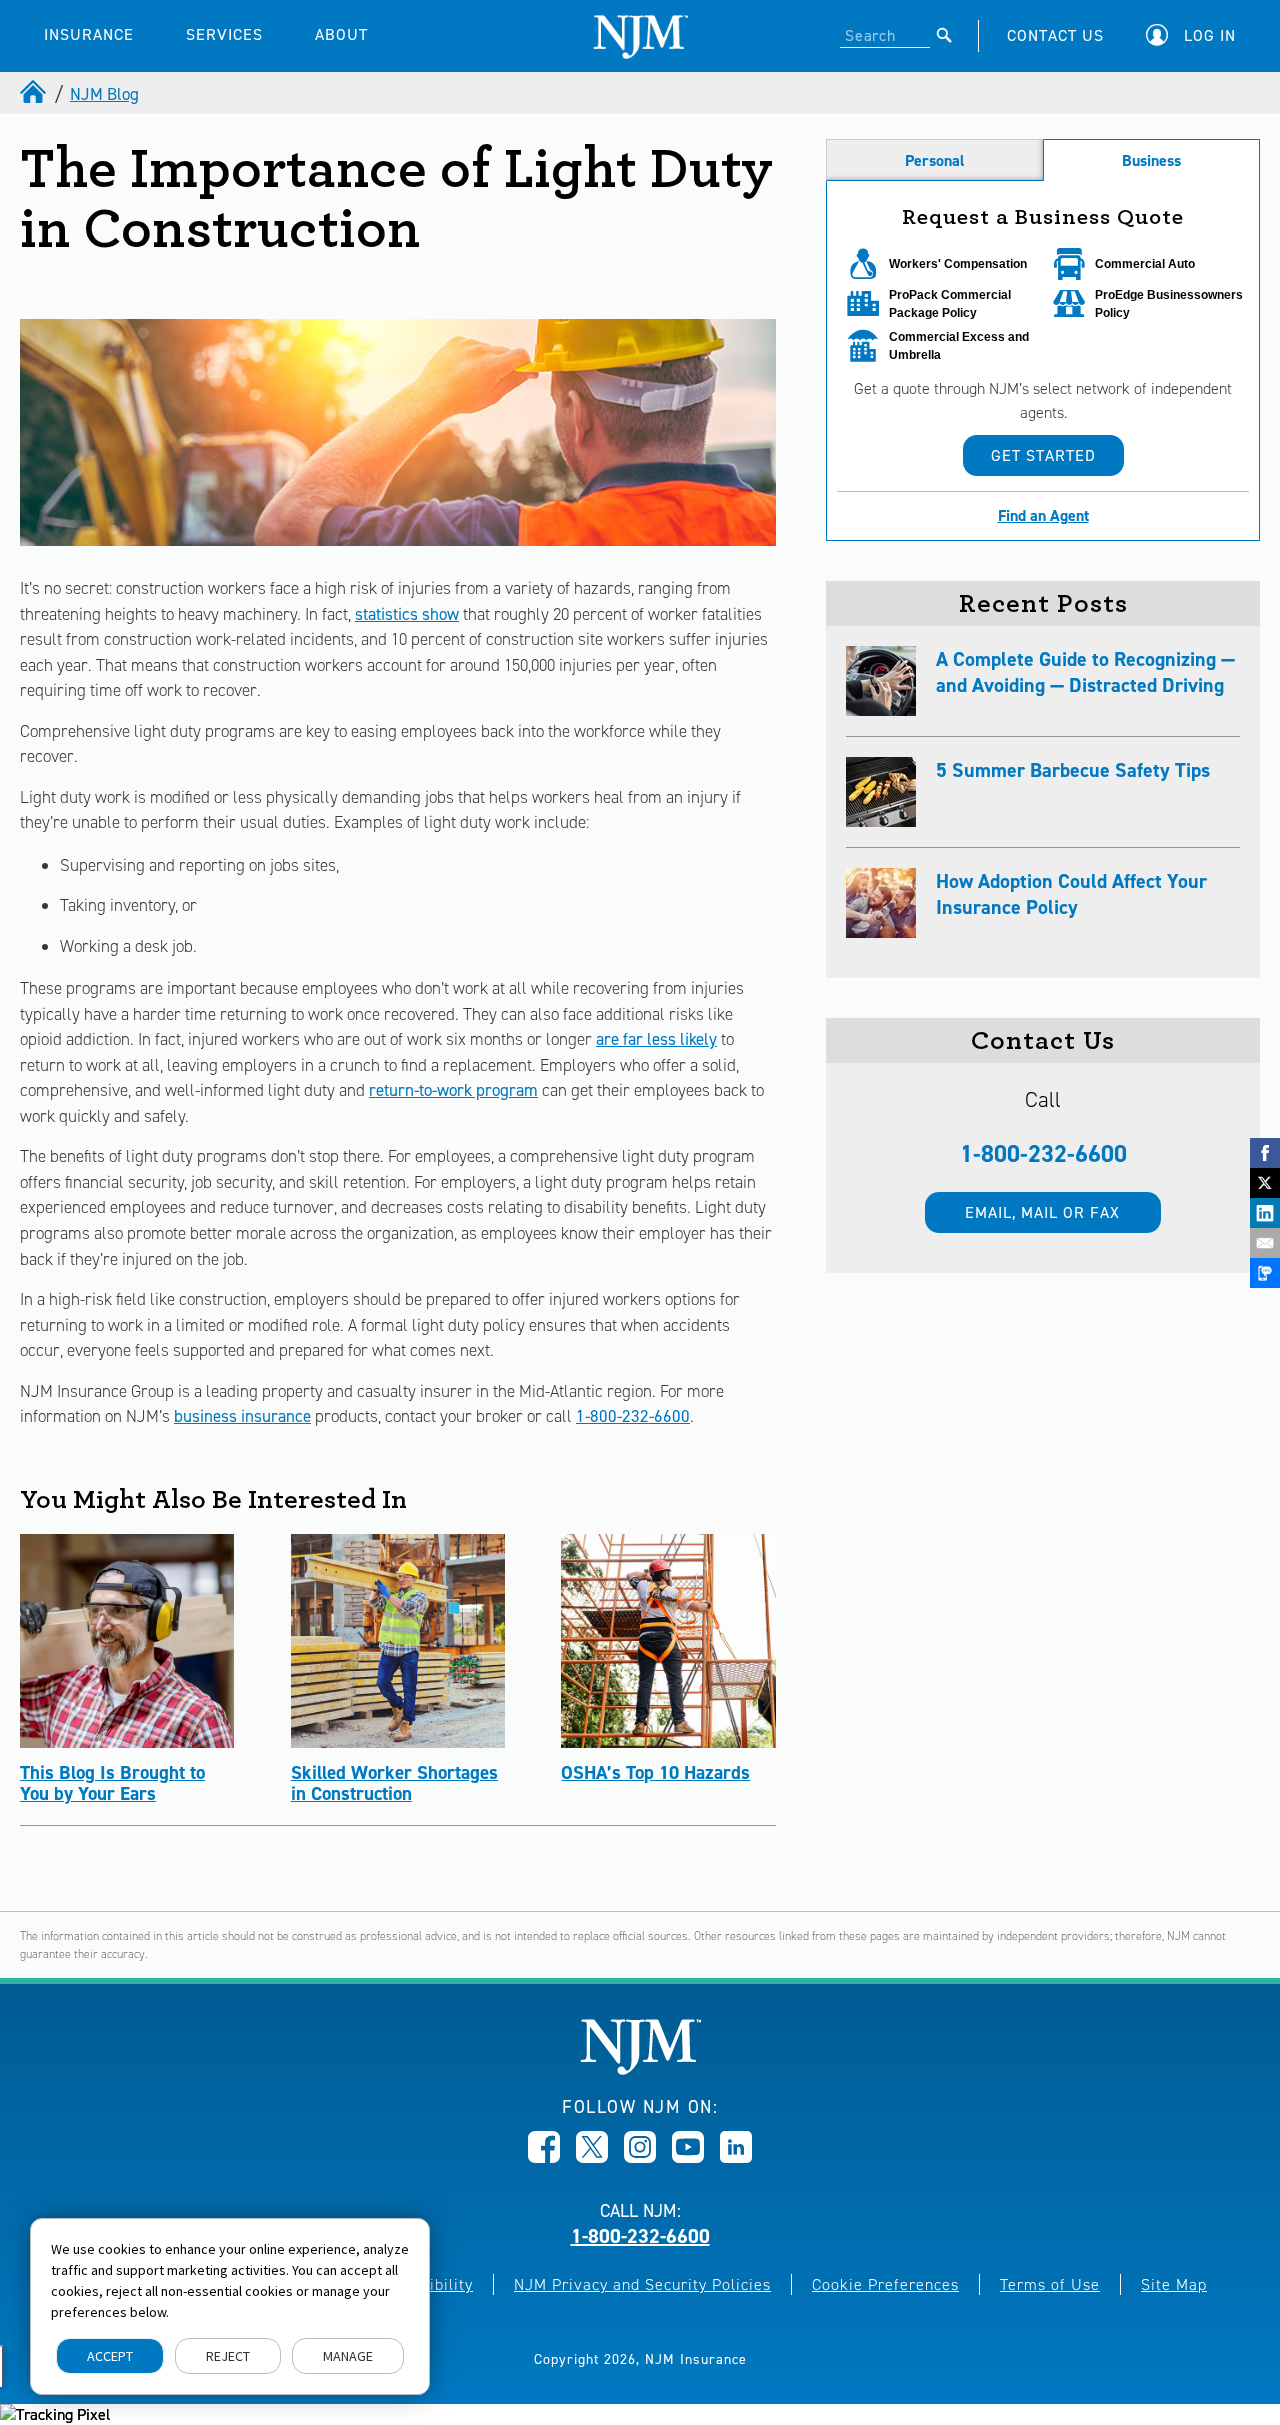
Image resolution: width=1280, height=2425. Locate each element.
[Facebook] (1265, 1153)
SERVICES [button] (224, 34)
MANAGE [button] (348, 2356)
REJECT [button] (228, 2356)
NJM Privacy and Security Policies (642, 2284)
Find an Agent (1043, 515)
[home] (35, 94)
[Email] (1265, 1243)
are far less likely (656, 1039)
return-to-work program (453, 1090)
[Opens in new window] (544, 2157)
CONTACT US (1055, 35)
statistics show (407, 614)
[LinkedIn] (1265, 1213)
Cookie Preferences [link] (885, 2284)
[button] (1196, 35)
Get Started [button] (1043, 455)
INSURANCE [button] (89, 34)
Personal (935, 160)
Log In (1210, 35)
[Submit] (944, 35)
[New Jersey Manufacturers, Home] (640, 2069)
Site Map (1174, 2284)
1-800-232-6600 (633, 1416)
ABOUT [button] (341, 34)
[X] (1265, 1183)
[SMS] (1265, 1273)
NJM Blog (104, 94)
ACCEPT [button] (110, 2356)
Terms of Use (1050, 2284)
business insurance (242, 1416)
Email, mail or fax (1042, 1212)
